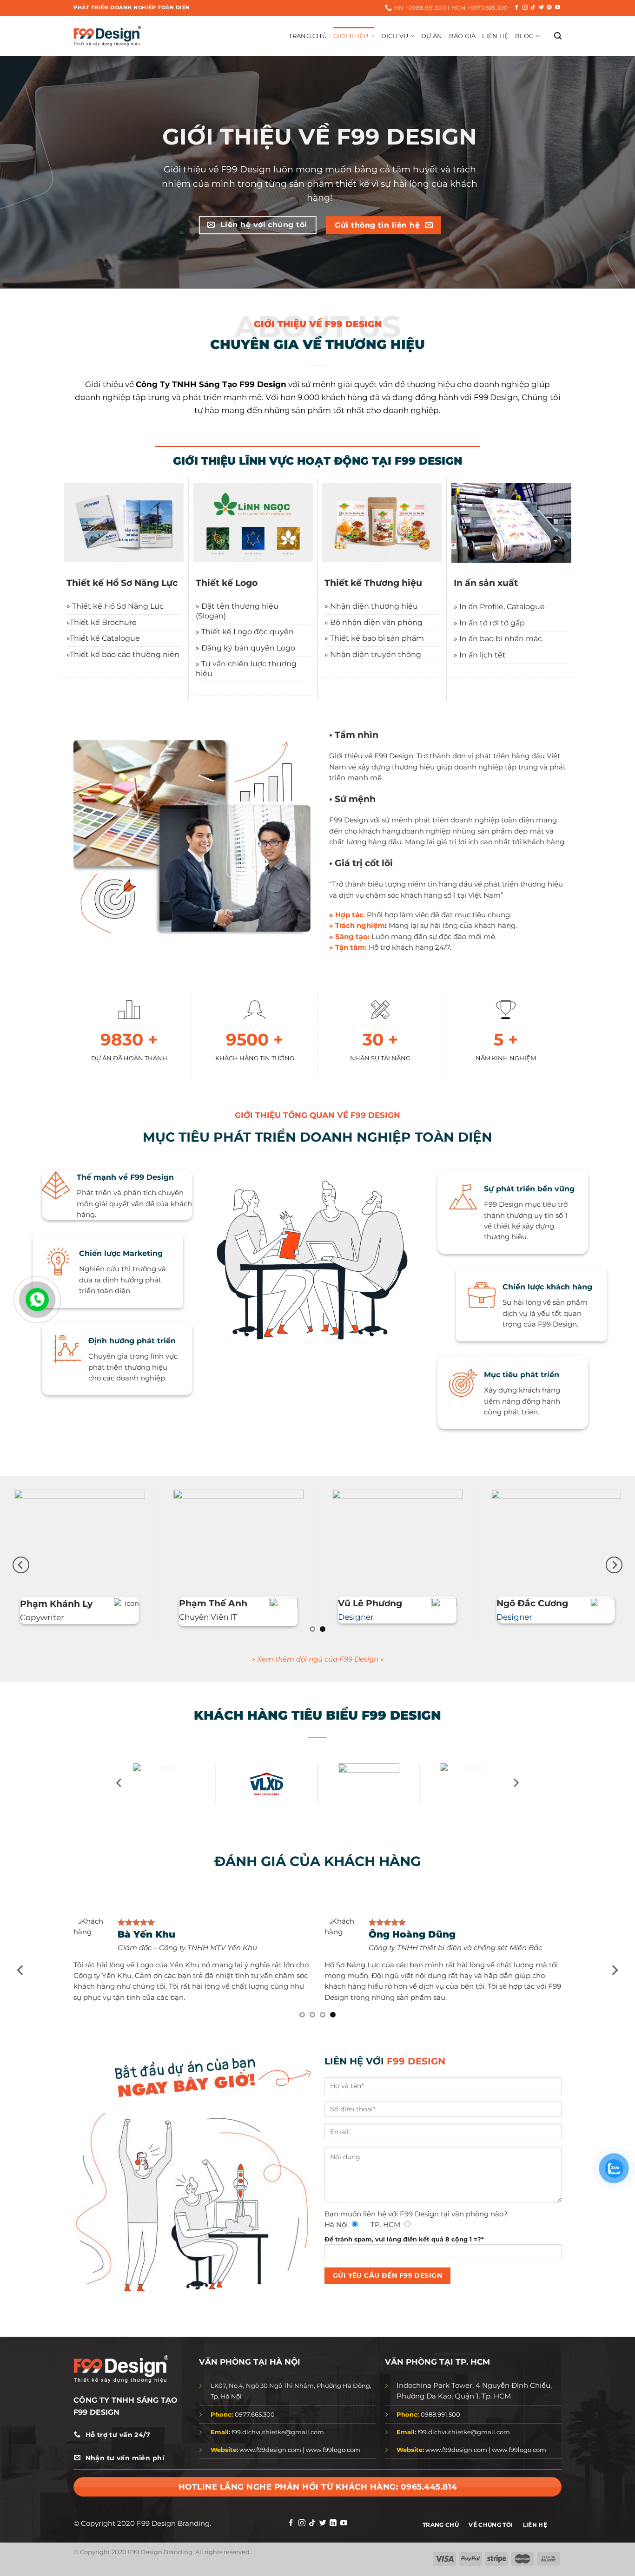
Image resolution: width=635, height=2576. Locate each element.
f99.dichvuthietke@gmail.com (267, 2442)
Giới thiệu (351, 36)
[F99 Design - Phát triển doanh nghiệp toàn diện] (107, 36)
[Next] (614, 1570)
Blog (524, 36)
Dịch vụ (395, 36)
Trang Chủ (308, 36)
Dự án (432, 36)
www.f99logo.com (333, 2460)
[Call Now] (37, 1300)
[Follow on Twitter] (541, 7)
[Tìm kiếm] (558, 36)
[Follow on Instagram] (525, 7)
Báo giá (463, 36)
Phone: (223, 2425)
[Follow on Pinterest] (549, 7)
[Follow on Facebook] (517, 7)
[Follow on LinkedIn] (333, 2534)
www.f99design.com (270, 2460)
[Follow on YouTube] (558, 7)
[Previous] (21, 1570)
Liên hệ (495, 36)
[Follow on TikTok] (533, 7)
